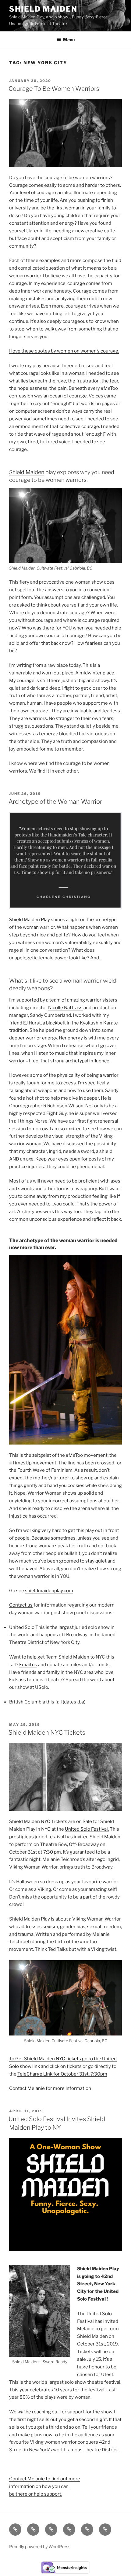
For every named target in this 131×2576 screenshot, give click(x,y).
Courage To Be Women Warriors (54, 89)
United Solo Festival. (87, 1829)
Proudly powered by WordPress (40, 2546)
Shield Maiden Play (30, 920)
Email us (28, 1665)
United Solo (22, 1627)
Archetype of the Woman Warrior (55, 802)
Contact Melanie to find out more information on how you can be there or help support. (45, 2486)
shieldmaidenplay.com (49, 1591)
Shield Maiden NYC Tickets (47, 1733)
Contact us (21, 1605)
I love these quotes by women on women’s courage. (64, 351)
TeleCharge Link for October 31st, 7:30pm (62, 2074)
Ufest (107, 2375)
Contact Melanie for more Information (50, 2088)
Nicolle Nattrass (65, 1008)
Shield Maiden (43, 9)
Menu (69, 40)
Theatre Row (53, 1844)
